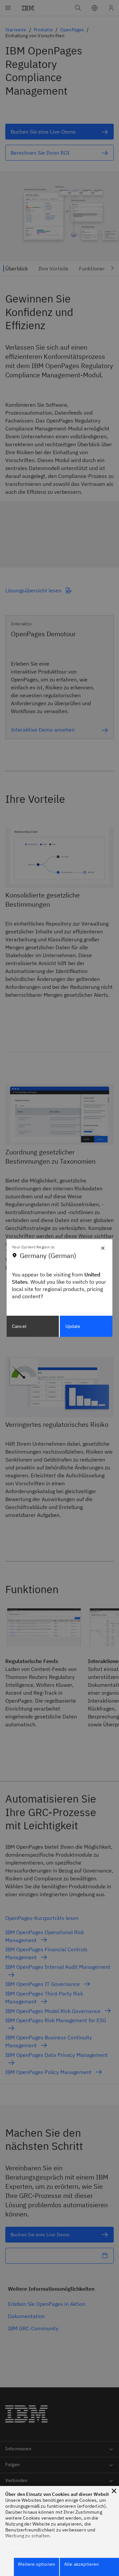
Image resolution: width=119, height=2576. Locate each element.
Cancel (19, 1326)
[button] (114, 2491)
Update (73, 1326)
